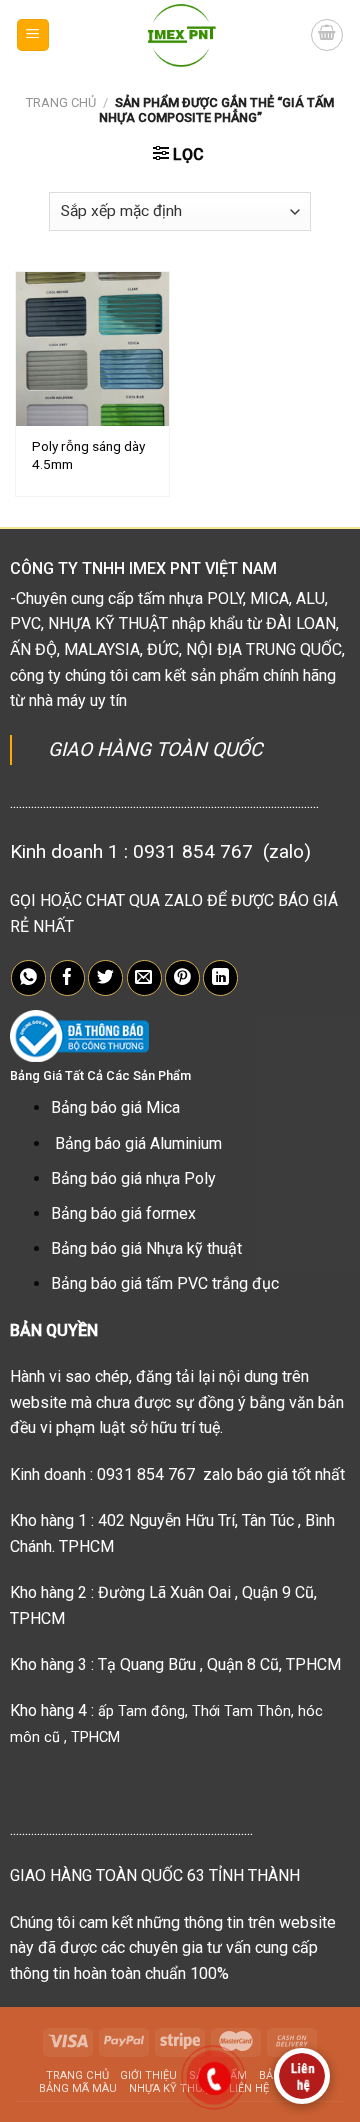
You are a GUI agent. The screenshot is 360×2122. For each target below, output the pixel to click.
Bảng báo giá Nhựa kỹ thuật (146, 1248)
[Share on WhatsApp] (28, 978)
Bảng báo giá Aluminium (138, 1143)
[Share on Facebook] (67, 978)
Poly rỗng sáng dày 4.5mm (88, 455)
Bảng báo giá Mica (115, 1107)
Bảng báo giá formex (123, 1213)
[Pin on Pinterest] (182, 978)
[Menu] (33, 35)
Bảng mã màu (78, 2088)
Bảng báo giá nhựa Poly (133, 1178)
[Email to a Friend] (144, 978)
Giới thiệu (148, 2075)
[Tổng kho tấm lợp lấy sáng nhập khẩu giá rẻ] (180, 35)
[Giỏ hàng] (327, 35)
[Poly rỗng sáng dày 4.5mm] (92, 348)
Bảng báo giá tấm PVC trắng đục (165, 1283)
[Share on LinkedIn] (220, 978)
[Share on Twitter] (105, 978)
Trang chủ (61, 102)
